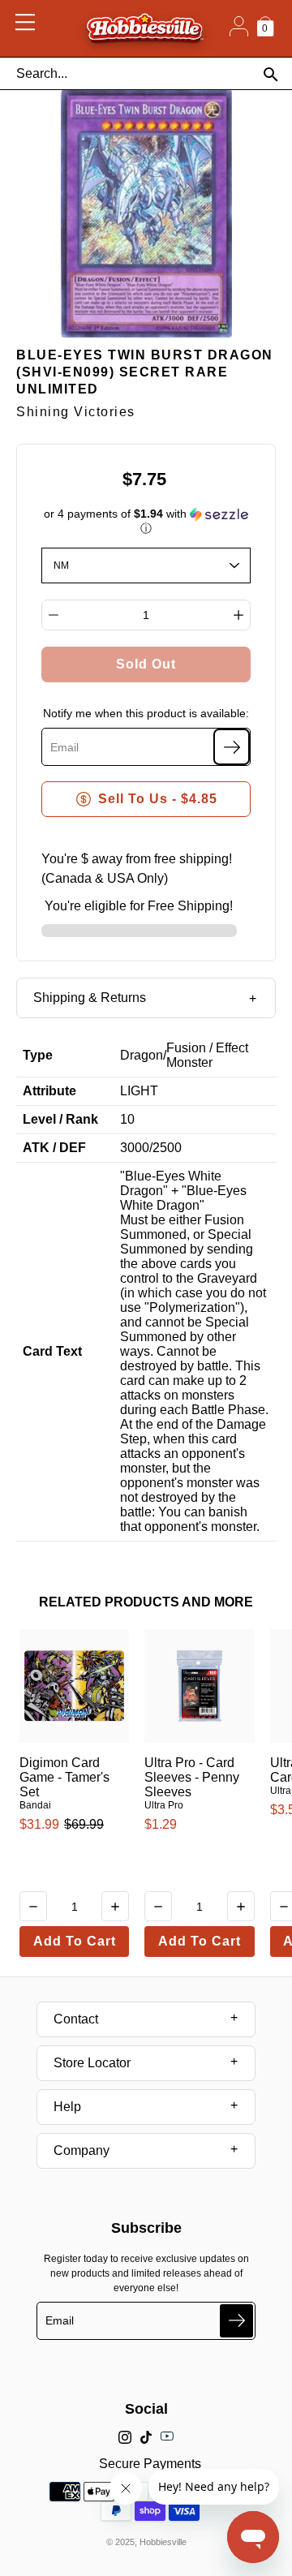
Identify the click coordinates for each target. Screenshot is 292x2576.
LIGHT (139, 1091)
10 (127, 1119)
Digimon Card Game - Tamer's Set (64, 1777)
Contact (76, 2019)
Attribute (49, 1091)
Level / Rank (60, 1119)
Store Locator (92, 2063)
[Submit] (236, 2321)
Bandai (35, 1805)
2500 (167, 1148)
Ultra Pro (164, 1805)
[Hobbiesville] (145, 28)
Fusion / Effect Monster (207, 1055)
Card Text (52, 1351)
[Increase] (238, 615)
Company (82, 2150)
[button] (146, 521)
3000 (135, 1148)
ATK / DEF (54, 1148)
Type (38, 1055)
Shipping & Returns (90, 998)
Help (67, 2107)
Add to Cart (75, 1941)
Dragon (142, 1055)
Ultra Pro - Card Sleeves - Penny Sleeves (192, 1777)
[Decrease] (54, 615)
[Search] (271, 74)
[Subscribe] (232, 747)
